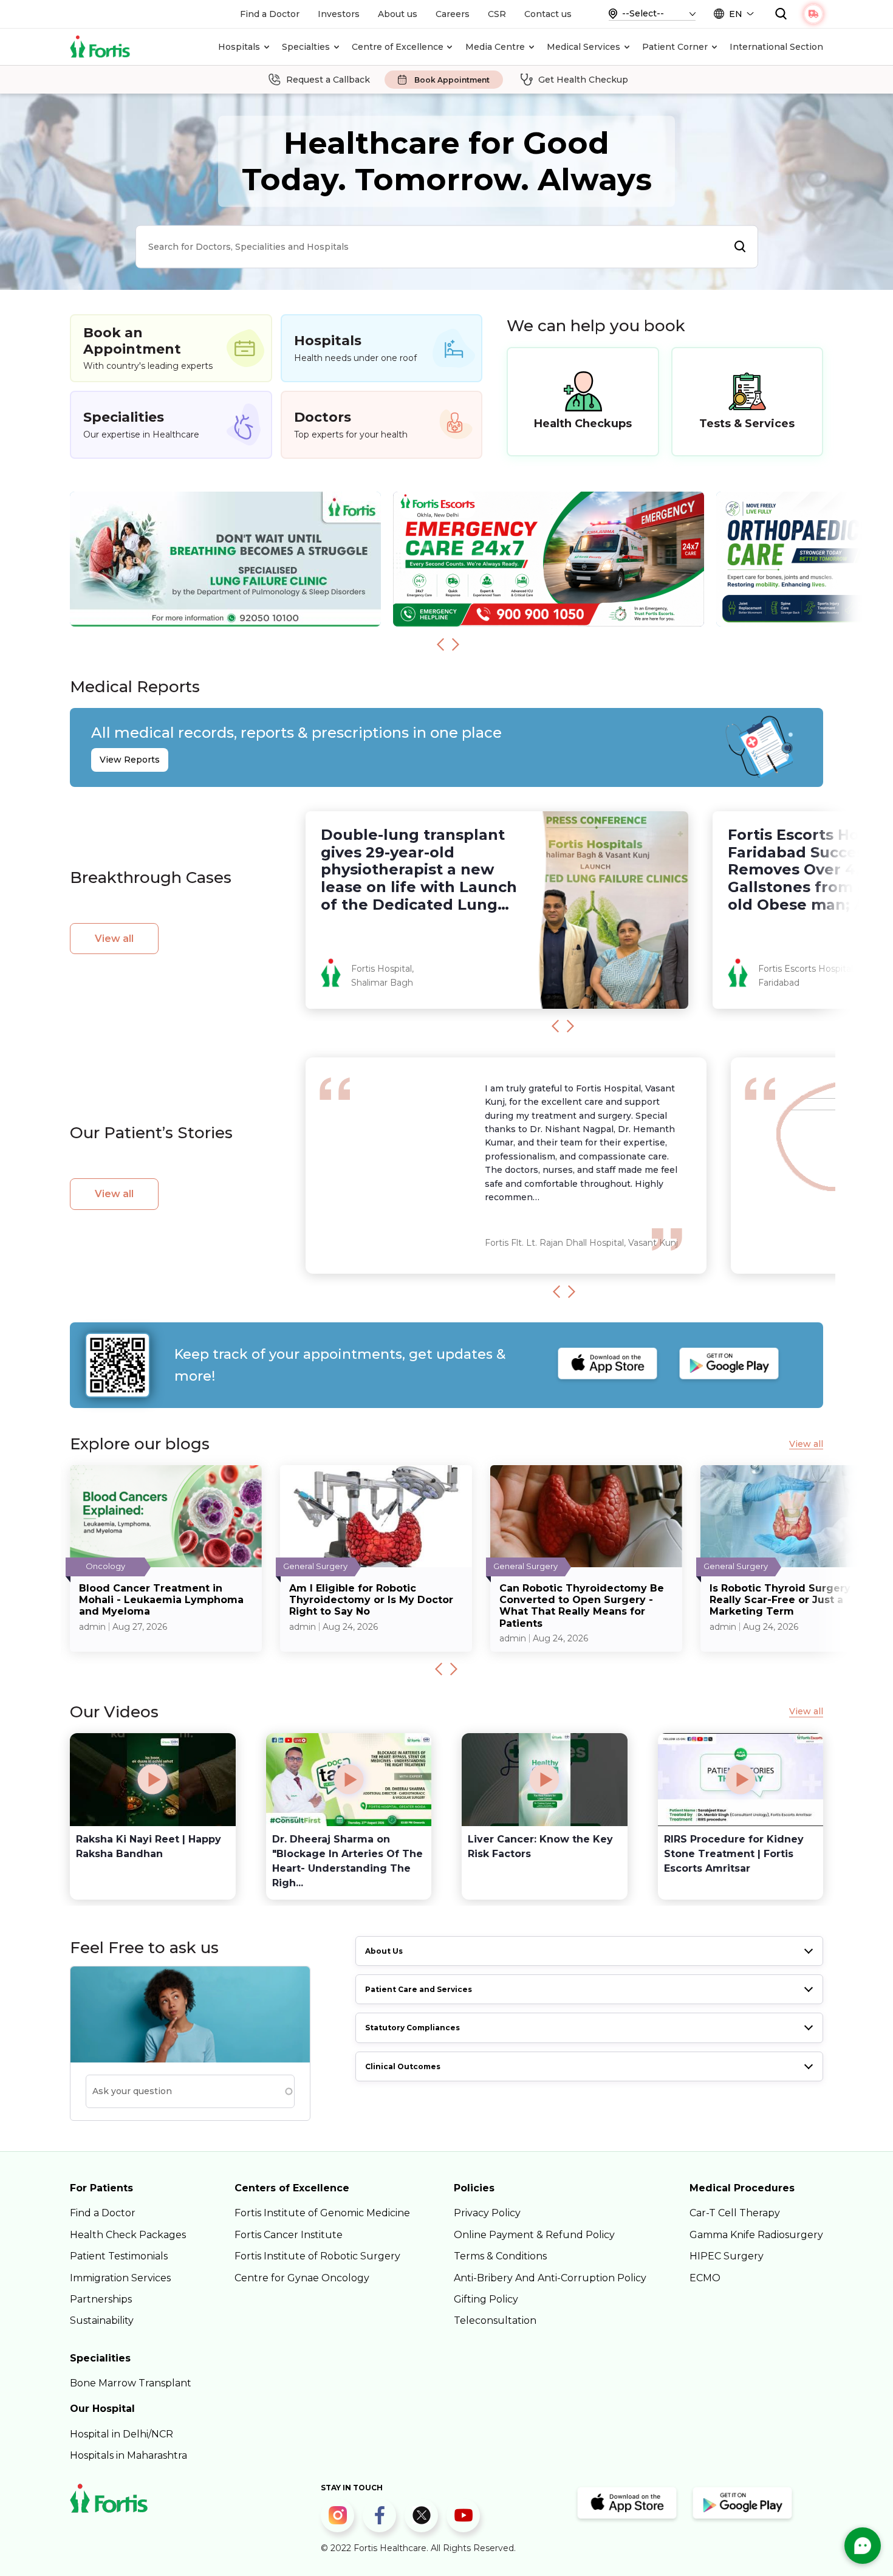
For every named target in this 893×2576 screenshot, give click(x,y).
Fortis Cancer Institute (289, 2235)
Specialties (306, 47)
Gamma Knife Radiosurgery (756, 2235)
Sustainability (102, 2320)
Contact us (548, 14)
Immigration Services (120, 2278)
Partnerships (101, 2299)
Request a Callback (328, 80)
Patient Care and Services (419, 1989)
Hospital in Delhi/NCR (121, 2434)
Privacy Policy (487, 2213)
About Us (384, 1951)
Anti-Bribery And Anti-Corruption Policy (550, 2278)
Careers (453, 14)
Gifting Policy (486, 2299)
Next (456, 644)
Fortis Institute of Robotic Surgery (317, 2256)
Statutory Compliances (412, 2028)
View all (114, 939)
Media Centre (495, 47)
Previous (440, 644)
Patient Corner (675, 47)
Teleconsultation (495, 2320)
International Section (776, 47)
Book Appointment (452, 80)
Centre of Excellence (398, 47)
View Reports (130, 760)
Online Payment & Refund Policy (534, 2235)
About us (398, 14)
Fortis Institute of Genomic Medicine (322, 2213)
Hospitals (239, 47)
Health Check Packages (128, 2235)
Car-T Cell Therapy (735, 2213)
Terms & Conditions (500, 2256)
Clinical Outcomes (403, 2066)
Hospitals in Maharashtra (128, 2455)
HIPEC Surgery (727, 2256)
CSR (497, 14)
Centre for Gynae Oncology (302, 2278)
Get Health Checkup (583, 80)
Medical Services (583, 47)
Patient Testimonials (119, 2256)
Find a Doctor (270, 14)
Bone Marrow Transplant (131, 2383)
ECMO (705, 2278)
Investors (339, 14)
